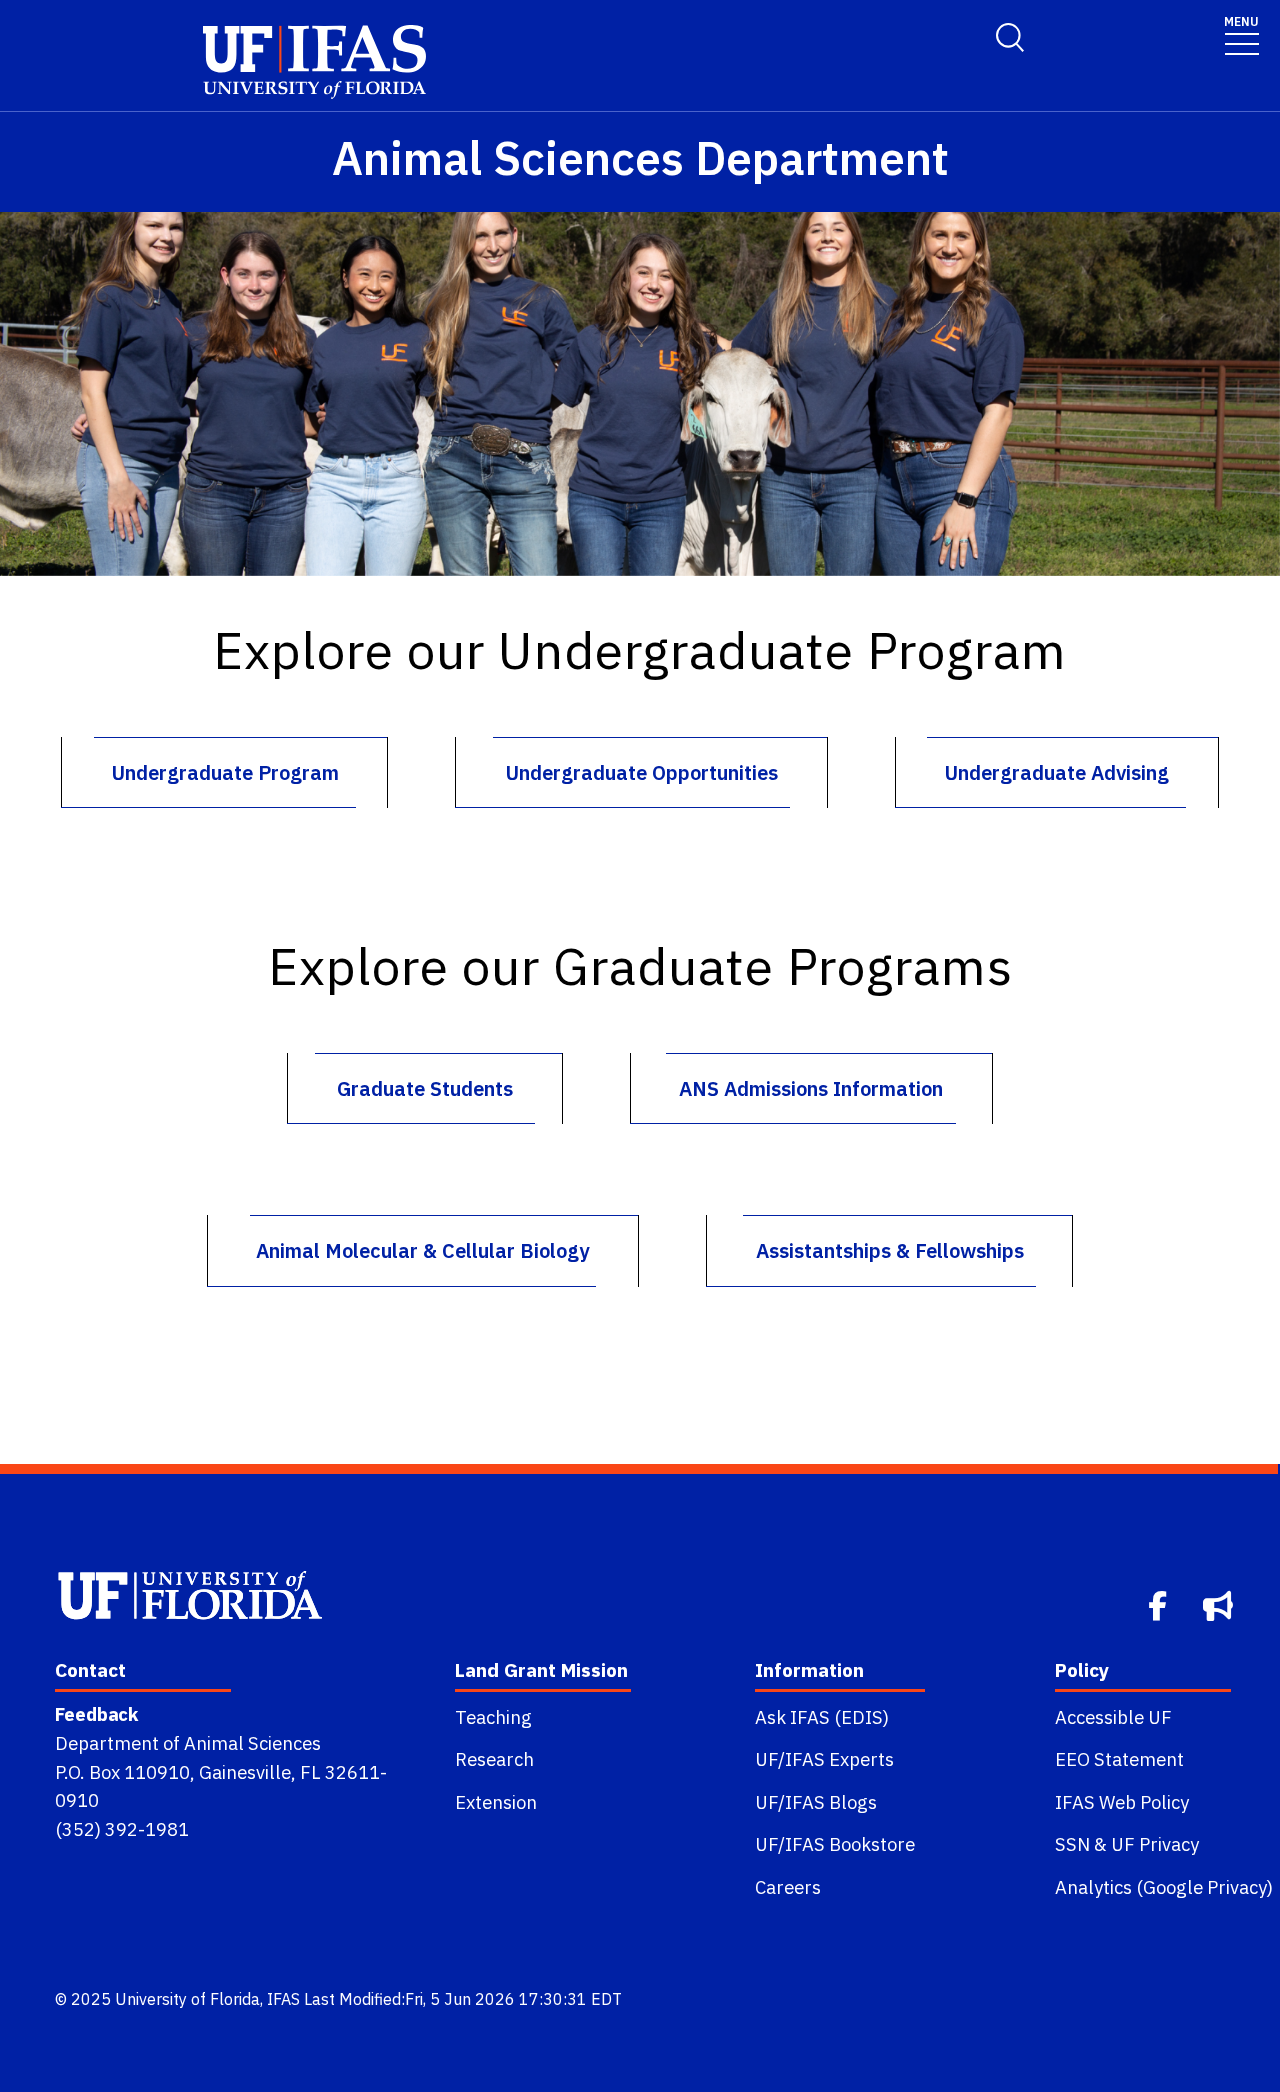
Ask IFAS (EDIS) (822, 1717)
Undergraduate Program (225, 772)
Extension (496, 1802)
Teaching (493, 1717)
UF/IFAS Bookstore (835, 1844)
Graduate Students (425, 1088)
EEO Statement (1119, 1759)
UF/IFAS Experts (824, 1759)
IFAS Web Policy (1122, 1802)
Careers (788, 1887)
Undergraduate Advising (1056, 772)
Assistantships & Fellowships (890, 1250)
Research (494, 1759)
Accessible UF (1113, 1717)
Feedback (96, 1714)
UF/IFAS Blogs (816, 1802)
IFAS (283, 1999)
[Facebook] (1159, 1604)
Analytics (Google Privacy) (1164, 1887)
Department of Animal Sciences (188, 1743)
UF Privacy (1155, 1844)
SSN (1072, 1844)
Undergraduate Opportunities (641, 772)
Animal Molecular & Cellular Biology (422, 1250)
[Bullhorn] (1220, 1604)
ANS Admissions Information (811, 1088)
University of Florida (187, 1999)
